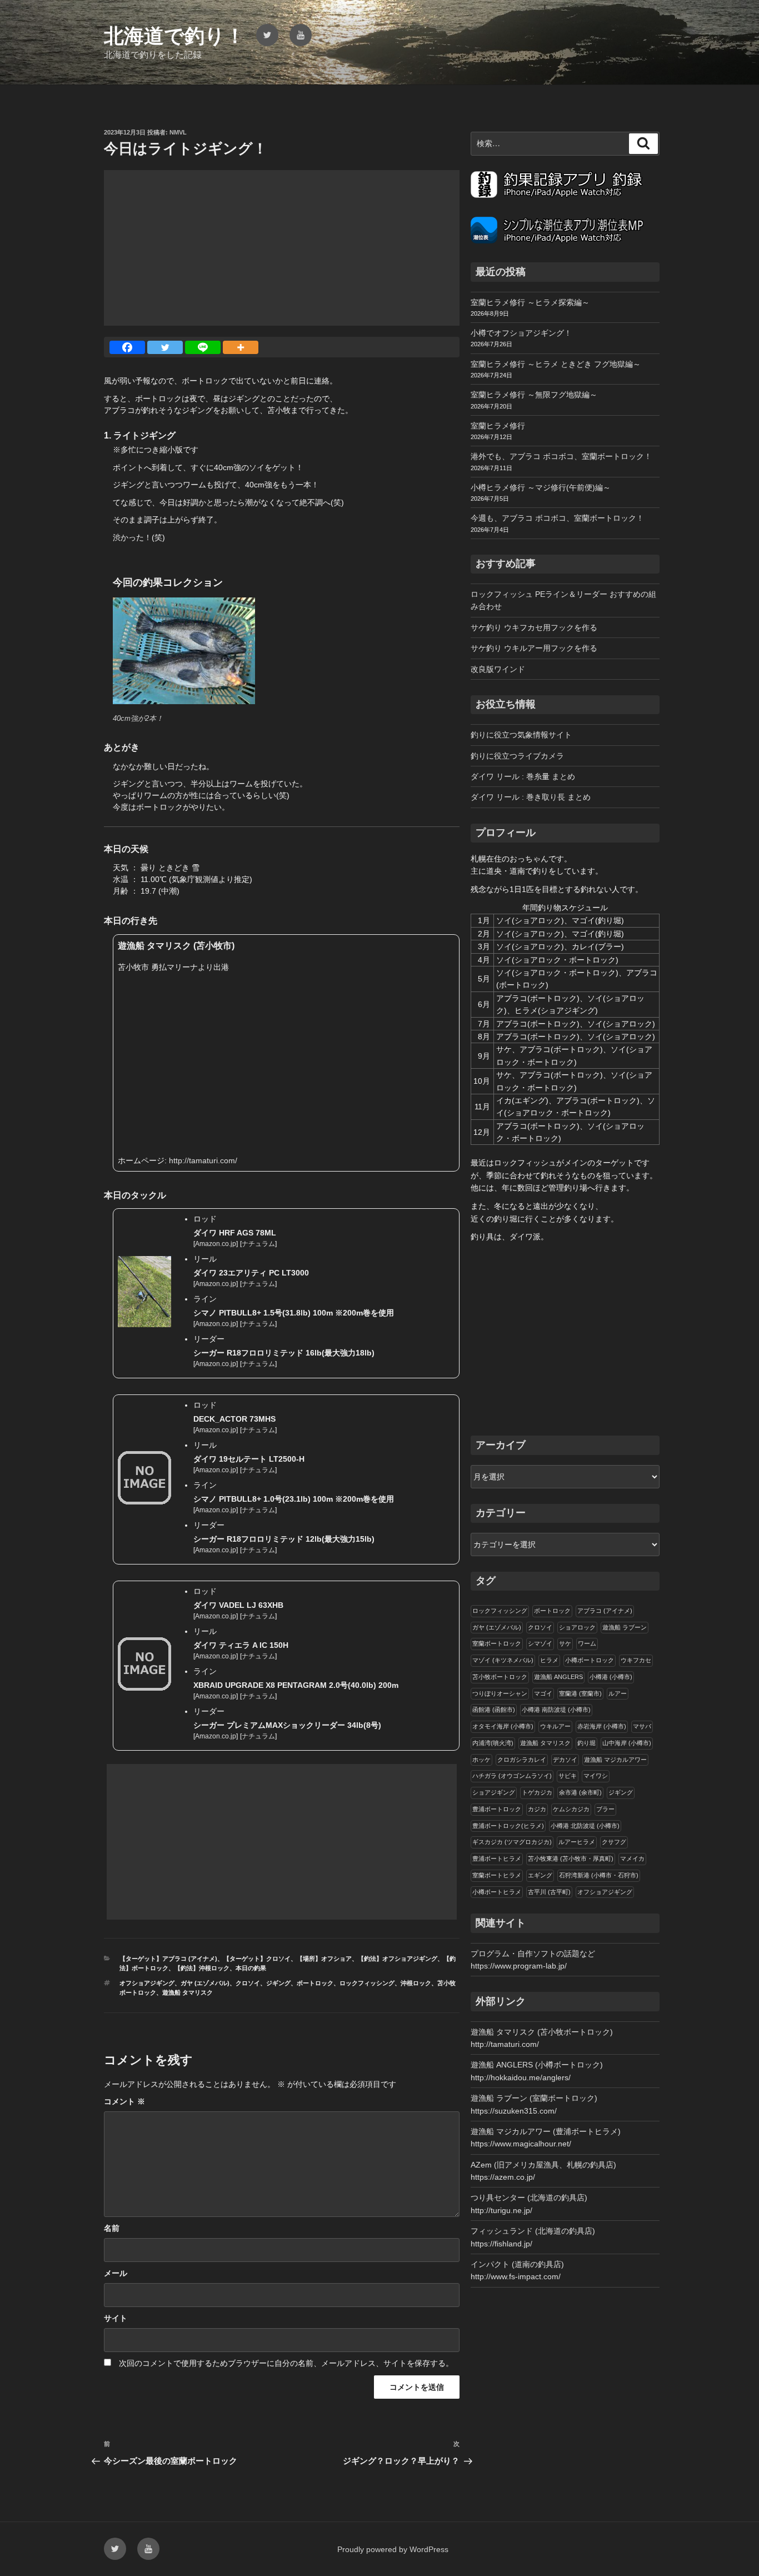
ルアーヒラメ (577, 1842)
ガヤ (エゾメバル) (205, 1983)
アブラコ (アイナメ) (605, 1611)
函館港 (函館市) (494, 1710)
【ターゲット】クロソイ (257, 1959)
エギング (540, 1875)
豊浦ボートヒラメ (497, 1858)
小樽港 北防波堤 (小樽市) (585, 1826)
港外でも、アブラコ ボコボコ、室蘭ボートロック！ (561, 456)
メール (116, 2273)
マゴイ (543, 1693)
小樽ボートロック (590, 1660)
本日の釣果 (251, 1968)
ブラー (605, 1809)
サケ (565, 1643)
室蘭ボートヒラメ (497, 1875)
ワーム (587, 1643)
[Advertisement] (282, 248)
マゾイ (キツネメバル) (503, 1660)
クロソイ (248, 1983)
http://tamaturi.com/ (203, 1160)
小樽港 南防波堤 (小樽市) (556, 1710)
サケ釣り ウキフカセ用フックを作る (534, 627)
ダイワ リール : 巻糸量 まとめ (523, 776)
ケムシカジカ (571, 1809)
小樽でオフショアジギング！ (521, 333)
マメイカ (632, 1858)
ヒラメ (549, 1660)
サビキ (568, 1776)
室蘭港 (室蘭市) (580, 1693)
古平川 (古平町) (549, 1892)
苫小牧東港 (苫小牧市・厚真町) (571, 1858)
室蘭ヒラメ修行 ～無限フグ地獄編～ (534, 395)
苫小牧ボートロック (500, 1677)
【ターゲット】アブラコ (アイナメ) (168, 1959)
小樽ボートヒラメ (497, 1892)
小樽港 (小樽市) (611, 1677)
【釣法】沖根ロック (202, 1968)
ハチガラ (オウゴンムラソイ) (512, 1776)
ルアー (618, 1693)
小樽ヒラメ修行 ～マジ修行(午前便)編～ (541, 487)
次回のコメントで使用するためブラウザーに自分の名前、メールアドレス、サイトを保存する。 (286, 2363)
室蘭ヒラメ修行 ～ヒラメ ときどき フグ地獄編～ (556, 364)
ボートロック (315, 1983)
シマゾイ (540, 1643)
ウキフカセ (636, 1660)
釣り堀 (586, 1743)
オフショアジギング (147, 1983)
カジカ (537, 1809)
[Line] (203, 347)
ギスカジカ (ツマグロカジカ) (512, 1842)
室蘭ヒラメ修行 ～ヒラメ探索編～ (530, 302)
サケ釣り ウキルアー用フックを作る (534, 648)
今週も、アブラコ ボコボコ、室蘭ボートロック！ (557, 518)
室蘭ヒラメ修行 (498, 426)
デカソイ (565, 1760)
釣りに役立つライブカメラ (517, 756)
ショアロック (577, 1627)
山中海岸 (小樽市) (627, 1743)
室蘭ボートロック (497, 1643)
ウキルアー (555, 1726)
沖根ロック (416, 1983)
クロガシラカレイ (522, 1760)
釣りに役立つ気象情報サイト (521, 735)
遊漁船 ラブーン (625, 1627)
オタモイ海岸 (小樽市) (503, 1726)
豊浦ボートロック (497, 1809)
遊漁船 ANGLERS (558, 1677)
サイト (116, 2318)
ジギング (278, 1983)
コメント (124, 2101)
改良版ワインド (498, 669)
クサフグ (614, 1842)
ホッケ (481, 1760)
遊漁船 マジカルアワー (615, 1760)
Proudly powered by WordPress (393, 2549)
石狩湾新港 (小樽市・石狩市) (599, 1875)
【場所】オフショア (324, 1959)
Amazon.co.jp (216, 1244)
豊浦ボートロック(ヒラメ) (508, 1826)
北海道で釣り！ (174, 36)
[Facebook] (127, 347)
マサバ (642, 1726)
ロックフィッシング (367, 1983)
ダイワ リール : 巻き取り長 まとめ (531, 797)
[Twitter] (165, 347)
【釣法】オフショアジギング (398, 1959)
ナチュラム (258, 1244)
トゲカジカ (537, 1792)
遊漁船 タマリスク (188, 1992)
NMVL (178, 132)
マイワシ (596, 1776)
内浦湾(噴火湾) (493, 1743)
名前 (112, 2228)
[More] (241, 347)
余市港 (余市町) (580, 1792)
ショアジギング (494, 1792)
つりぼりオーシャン (500, 1693)
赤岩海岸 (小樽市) (602, 1726)
